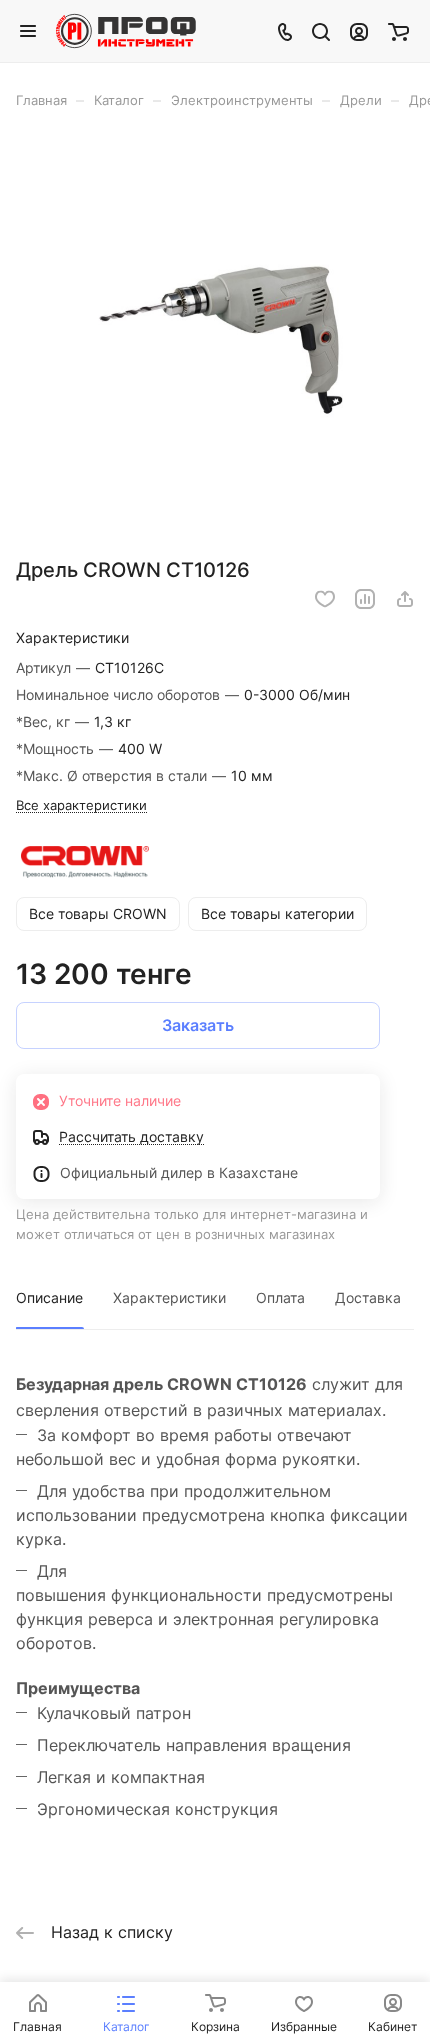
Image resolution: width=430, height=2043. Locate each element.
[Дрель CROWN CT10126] (215, 340)
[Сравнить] (365, 599)
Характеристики (169, 1297)
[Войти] (359, 31)
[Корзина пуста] (398, 31)
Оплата (280, 1297)
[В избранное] (325, 599)
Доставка (368, 1297)
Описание (49, 1297)
